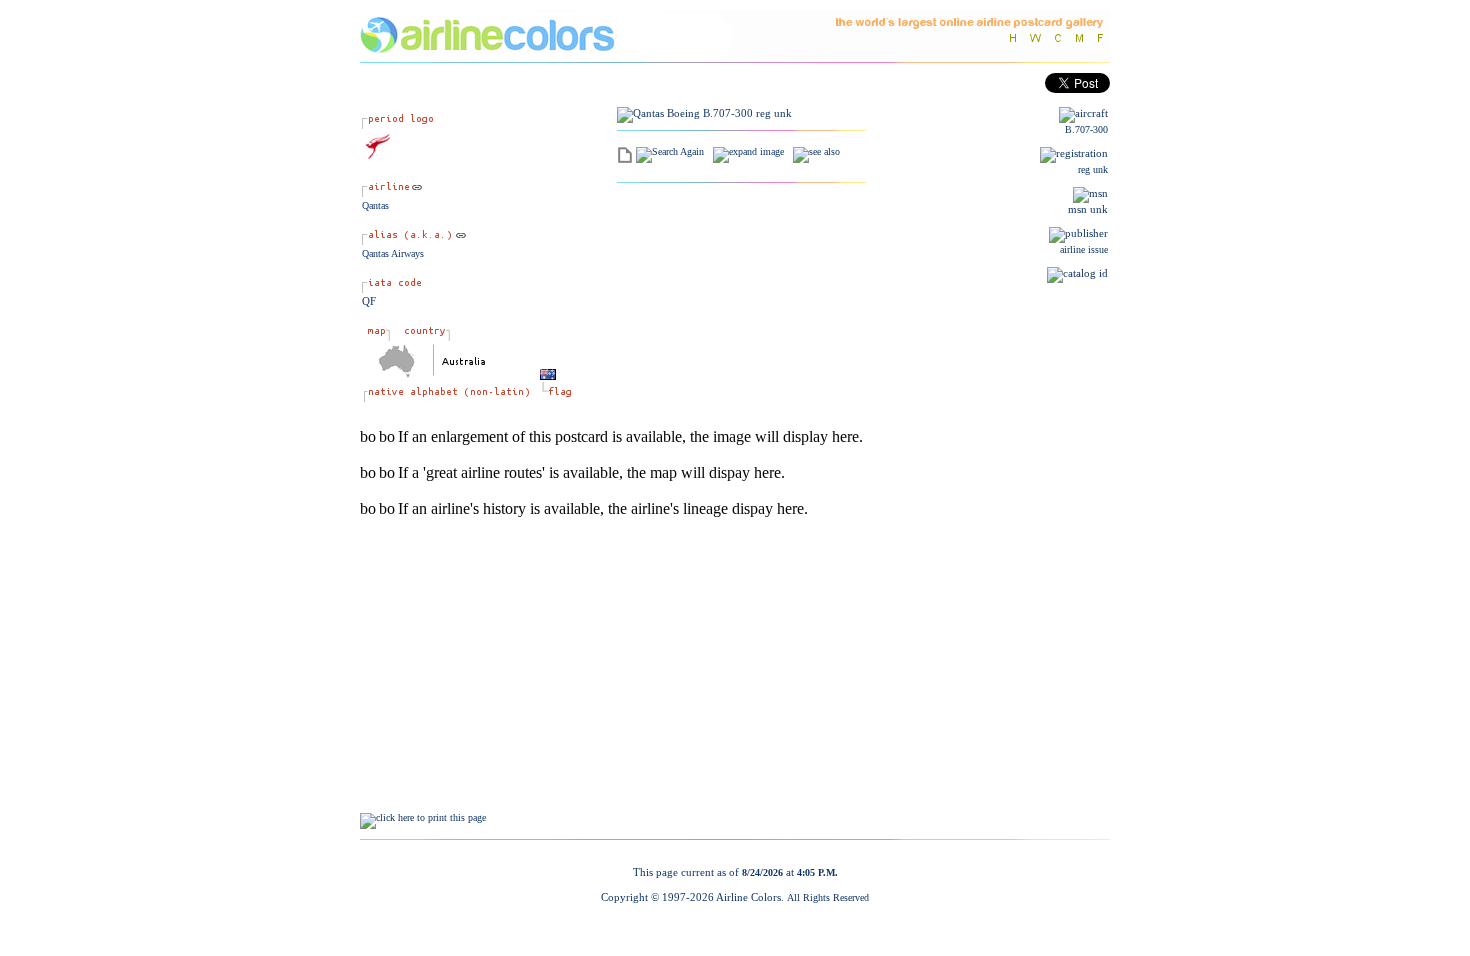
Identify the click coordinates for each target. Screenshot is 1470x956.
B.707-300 (1086, 129)
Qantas (375, 205)
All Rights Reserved (828, 897)
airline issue (1084, 249)
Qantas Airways (393, 253)
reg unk (1093, 169)
